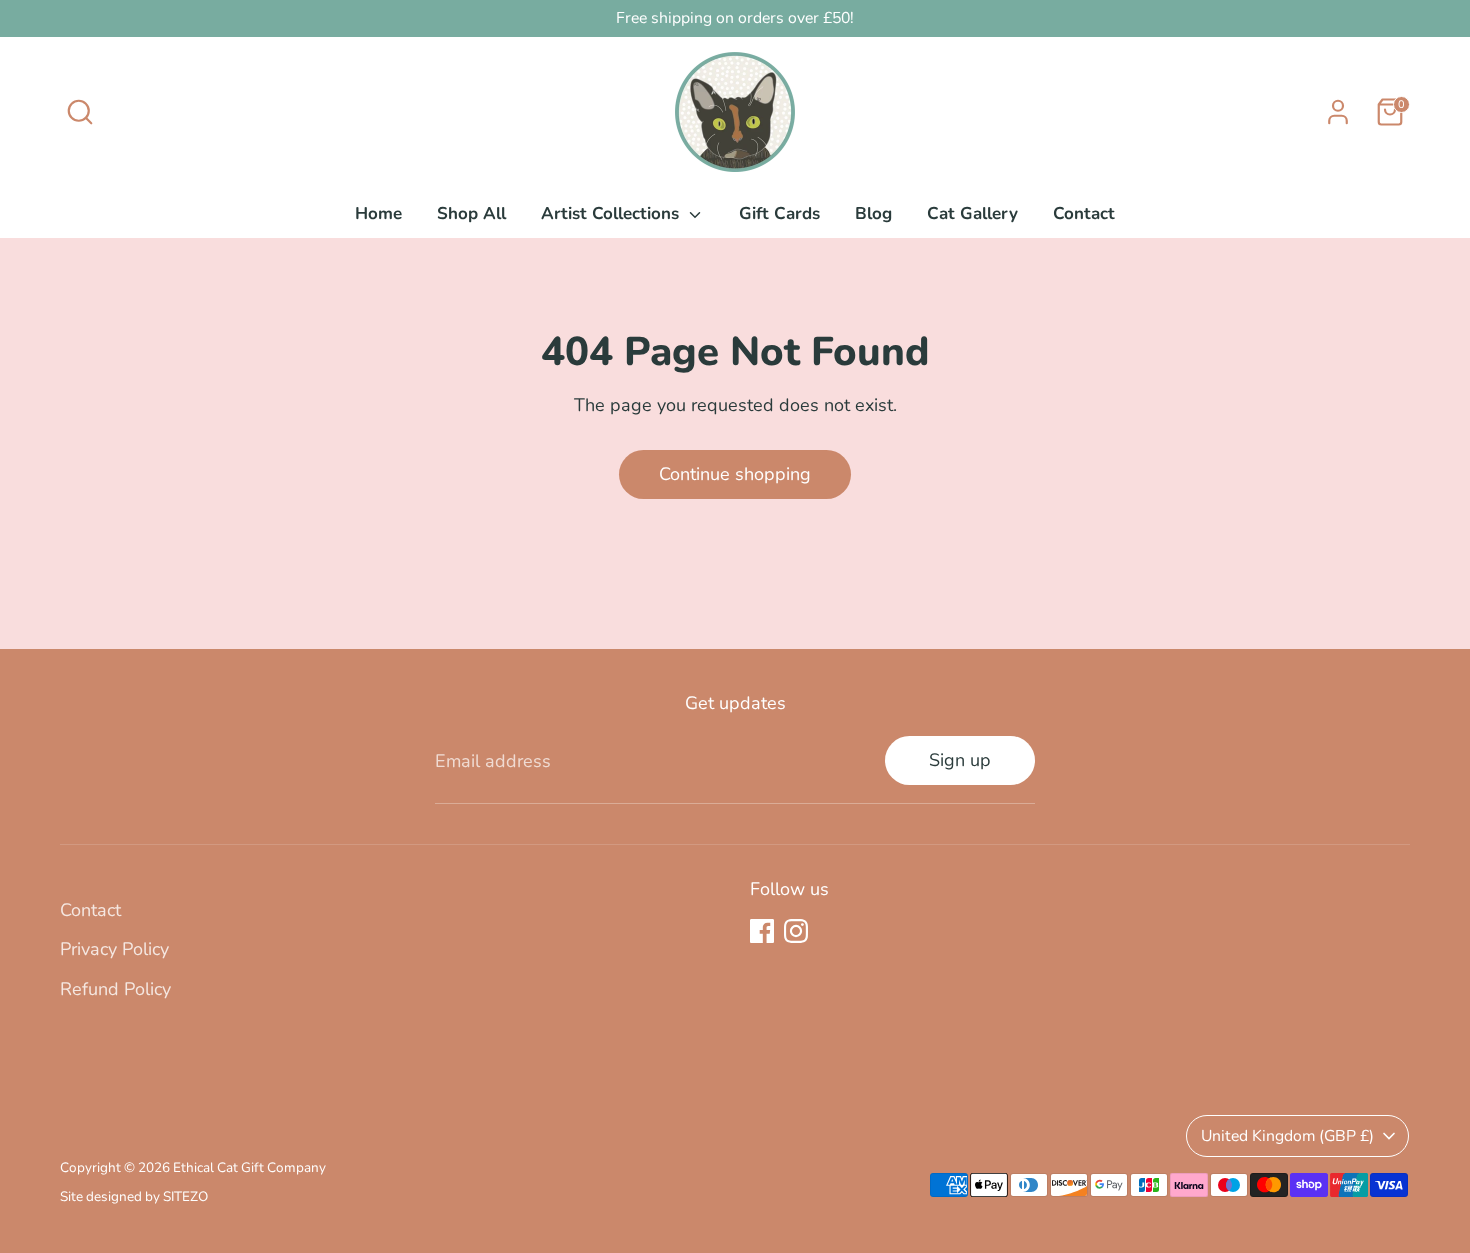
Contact (1084, 213)
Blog (873, 213)
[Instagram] (796, 931)
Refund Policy (115, 989)
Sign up (960, 760)
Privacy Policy (114, 949)
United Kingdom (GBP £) (1287, 1136)
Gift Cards (779, 213)
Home (378, 213)
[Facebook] (762, 931)
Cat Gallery (972, 213)
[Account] (1338, 112)
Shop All (471, 213)
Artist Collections (612, 213)
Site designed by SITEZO (134, 1196)
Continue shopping (735, 474)
